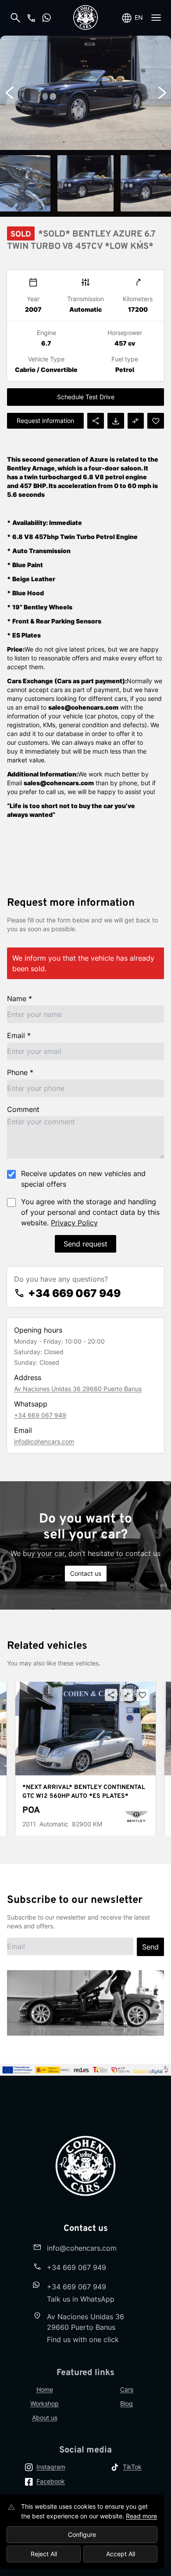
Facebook (51, 2481)
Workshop (45, 2403)
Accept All (121, 2554)
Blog (126, 2403)
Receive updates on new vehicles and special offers (83, 1179)
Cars (127, 2389)
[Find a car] (15, 18)
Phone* (20, 1072)
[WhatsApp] (46, 18)
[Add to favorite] (142, 1695)
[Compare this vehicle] (127, 1695)
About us (45, 2418)
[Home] (85, 18)
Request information (45, 421)
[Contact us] (31, 18)
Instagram (51, 2467)
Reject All (44, 2554)
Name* (20, 998)
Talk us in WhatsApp (81, 2299)
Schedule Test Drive (86, 397)
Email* (19, 1035)
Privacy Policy (74, 1223)
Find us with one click (83, 2339)
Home (45, 2389)
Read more (141, 2516)
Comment (23, 1109)
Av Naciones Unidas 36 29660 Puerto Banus (78, 1389)
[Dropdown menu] (156, 18)
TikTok (132, 2467)
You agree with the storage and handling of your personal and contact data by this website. (90, 1212)
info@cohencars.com (44, 1441)
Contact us (86, 1573)
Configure (82, 2534)
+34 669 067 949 (74, 1293)
